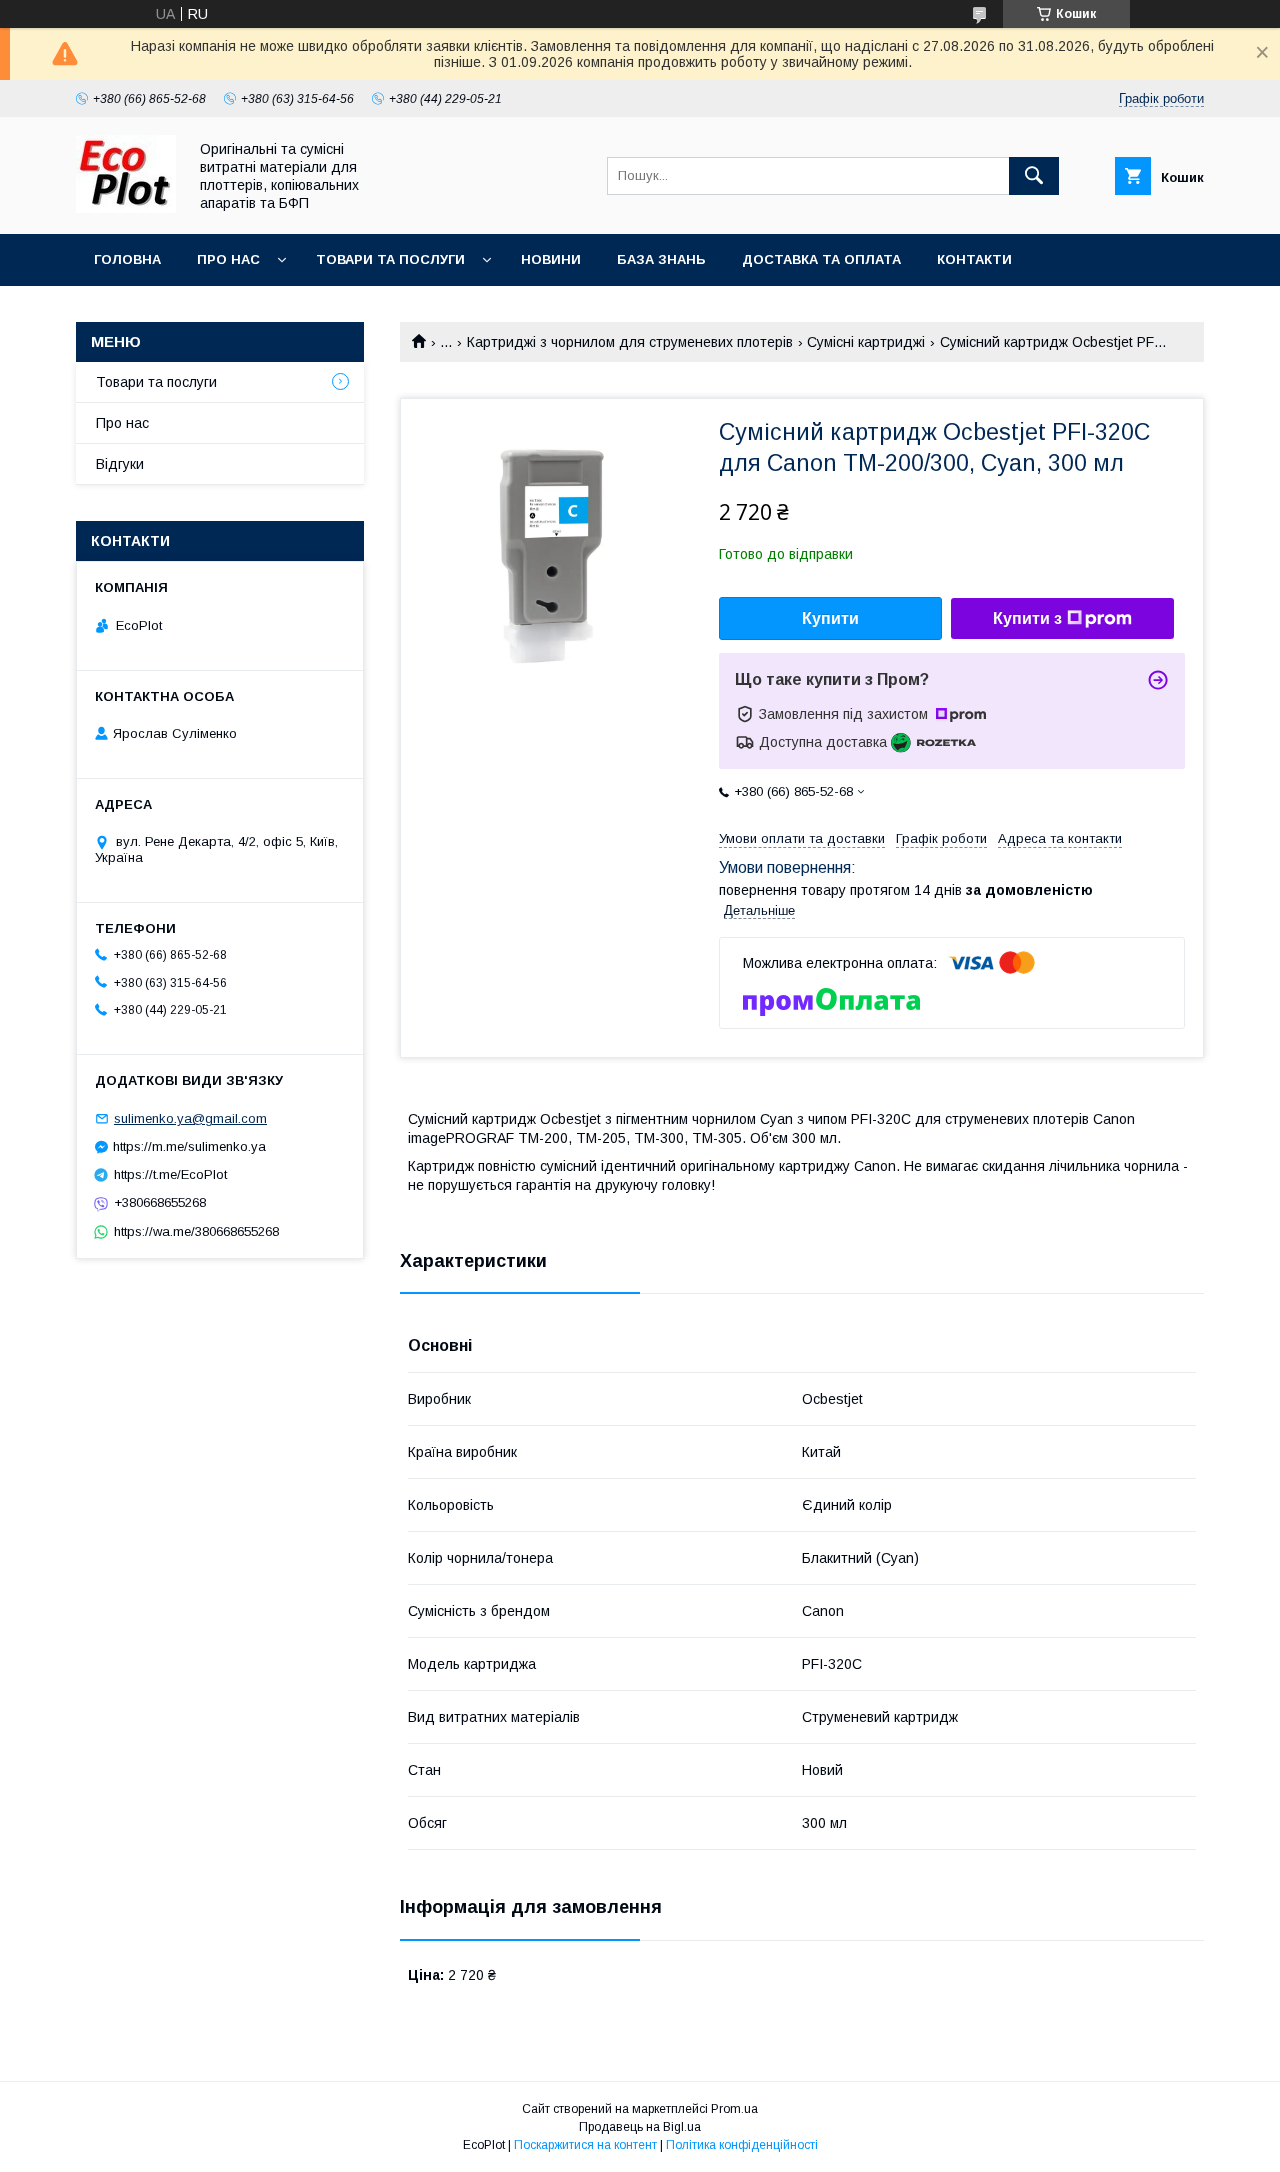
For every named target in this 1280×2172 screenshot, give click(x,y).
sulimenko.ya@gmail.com (190, 1118)
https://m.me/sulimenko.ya (189, 1146)
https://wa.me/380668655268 (196, 1231)
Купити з (1027, 618)
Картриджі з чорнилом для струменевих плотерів (630, 342)
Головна (127, 259)
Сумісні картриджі (866, 342)
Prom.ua (734, 2109)
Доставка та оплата (821, 259)
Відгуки (120, 464)
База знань (661, 259)
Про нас (228, 259)
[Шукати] (1034, 176)
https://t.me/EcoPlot (170, 1174)
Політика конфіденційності (742, 2145)
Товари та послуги (390, 259)
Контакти (974, 259)
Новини (551, 259)
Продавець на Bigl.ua (640, 2127)
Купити (830, 618)
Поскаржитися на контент (585, 2145)
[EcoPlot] (126, 208)
